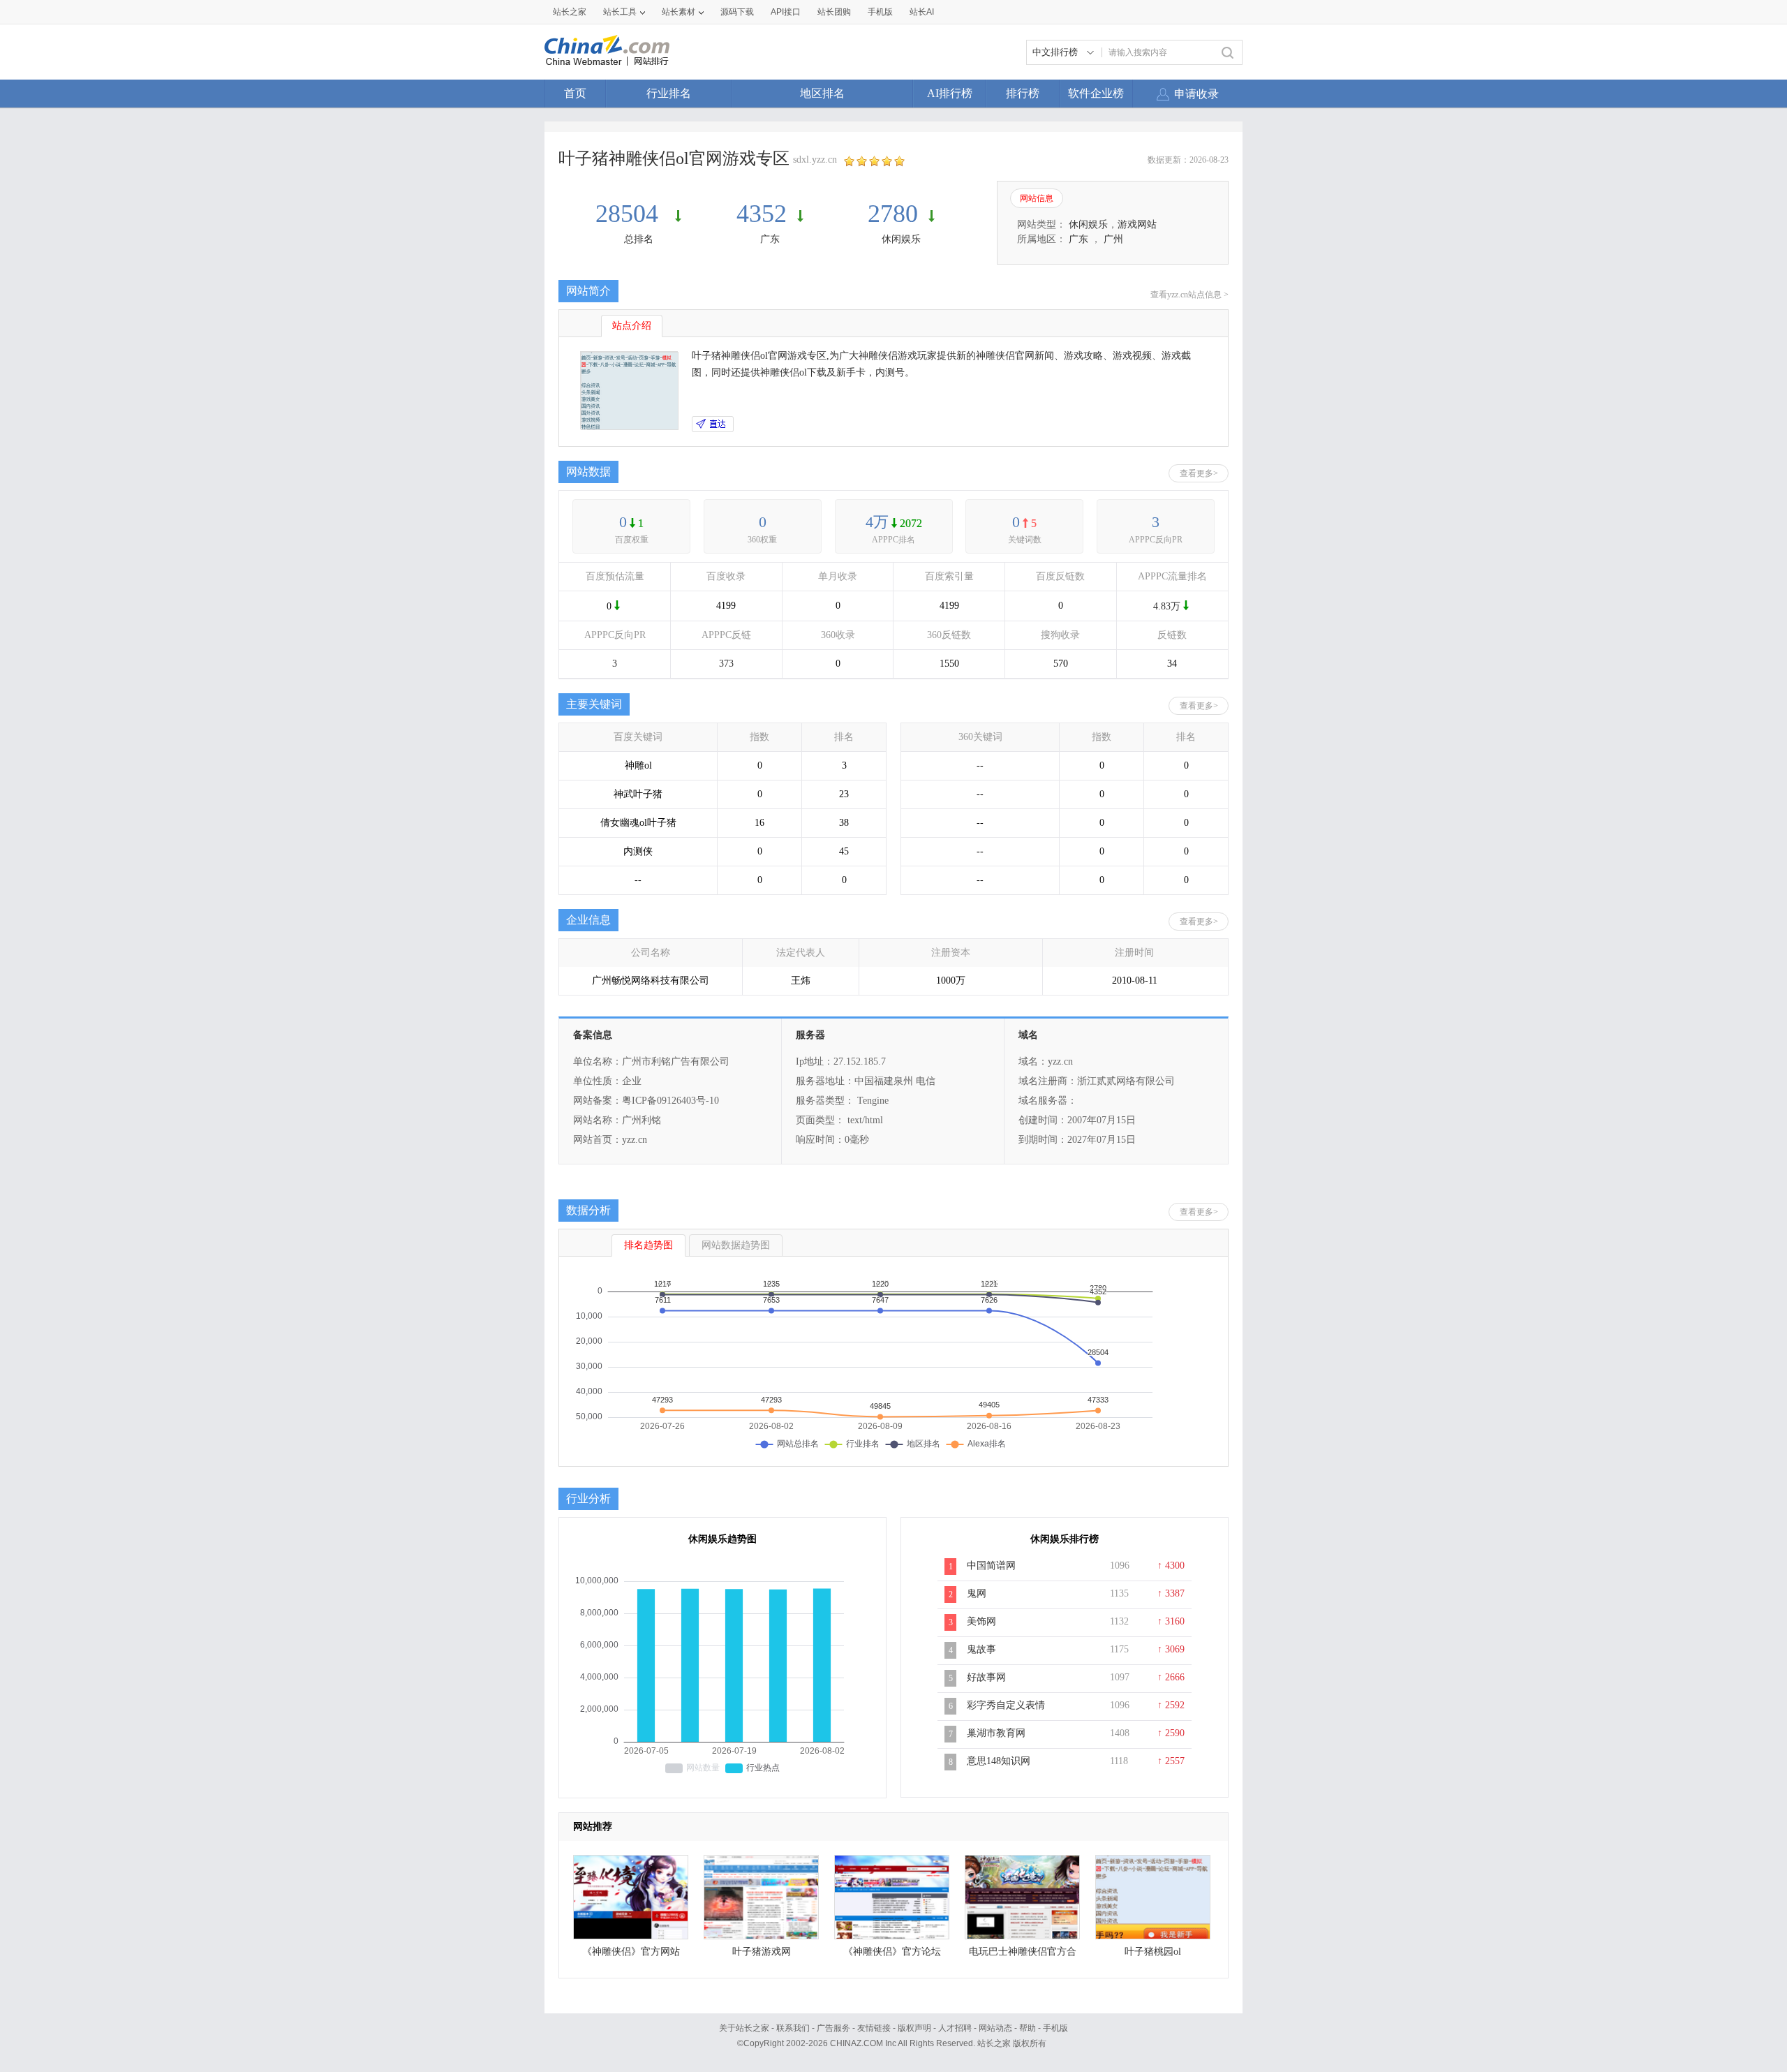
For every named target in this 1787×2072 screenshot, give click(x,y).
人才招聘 (955, 2028)
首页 (575, 93)
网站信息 (1037, 198)
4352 (762, 214)
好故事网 (986, 1677)
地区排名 (822, 93)
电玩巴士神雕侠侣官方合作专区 (1023, 1955)
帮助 (1028, 2028)
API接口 (786, 12)
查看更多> (1199, 473)
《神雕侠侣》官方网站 (631, 1952)
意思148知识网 (999, 1761)
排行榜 (1023, 93)
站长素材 (679, 12)
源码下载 (737, 12)
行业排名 (669, 93)
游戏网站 (1137, 224)
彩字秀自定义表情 (1006, 1705)
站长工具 (620, 12)
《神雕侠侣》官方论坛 (892, 1952)
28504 (630, 214)
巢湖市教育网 (996, 1733)
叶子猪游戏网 (762, 1952)
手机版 (1055, 2028)
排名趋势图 (648, 1245)
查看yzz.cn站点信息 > (1189, 295)
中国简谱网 (991, 1566)
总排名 (639, 239)
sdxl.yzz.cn (815, 160)
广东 (770, 239)
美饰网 (981, 1621)
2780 (893, 214)
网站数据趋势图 (736, 1245)
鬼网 (977, 1593)
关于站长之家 (744, 2028)
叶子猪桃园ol (1153, 1952)
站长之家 (570, 12)
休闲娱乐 (901, 239)
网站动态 (995, 2028)
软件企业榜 (1096, 93)
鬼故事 (981, 1649)
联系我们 (793, 2028)
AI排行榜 (950, 93)
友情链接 (874, 2028)
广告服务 (833, 2028)
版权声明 (914, 2028)
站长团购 (834, 12)
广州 (1113, 239)
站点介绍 (632, 326)
